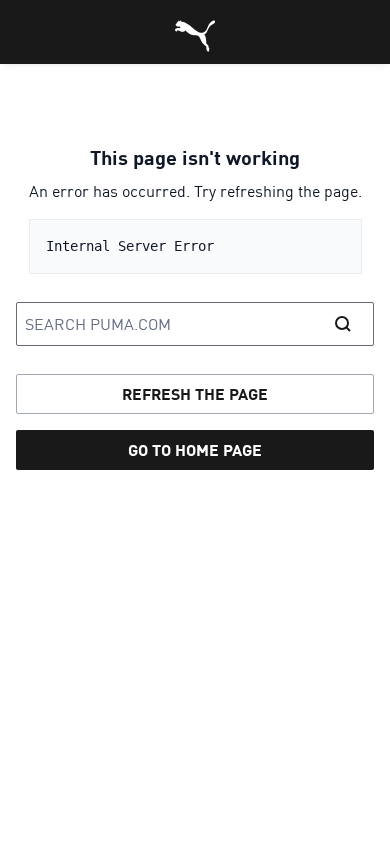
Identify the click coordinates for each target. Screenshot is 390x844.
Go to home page (195, 449)
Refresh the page (195, 393)
